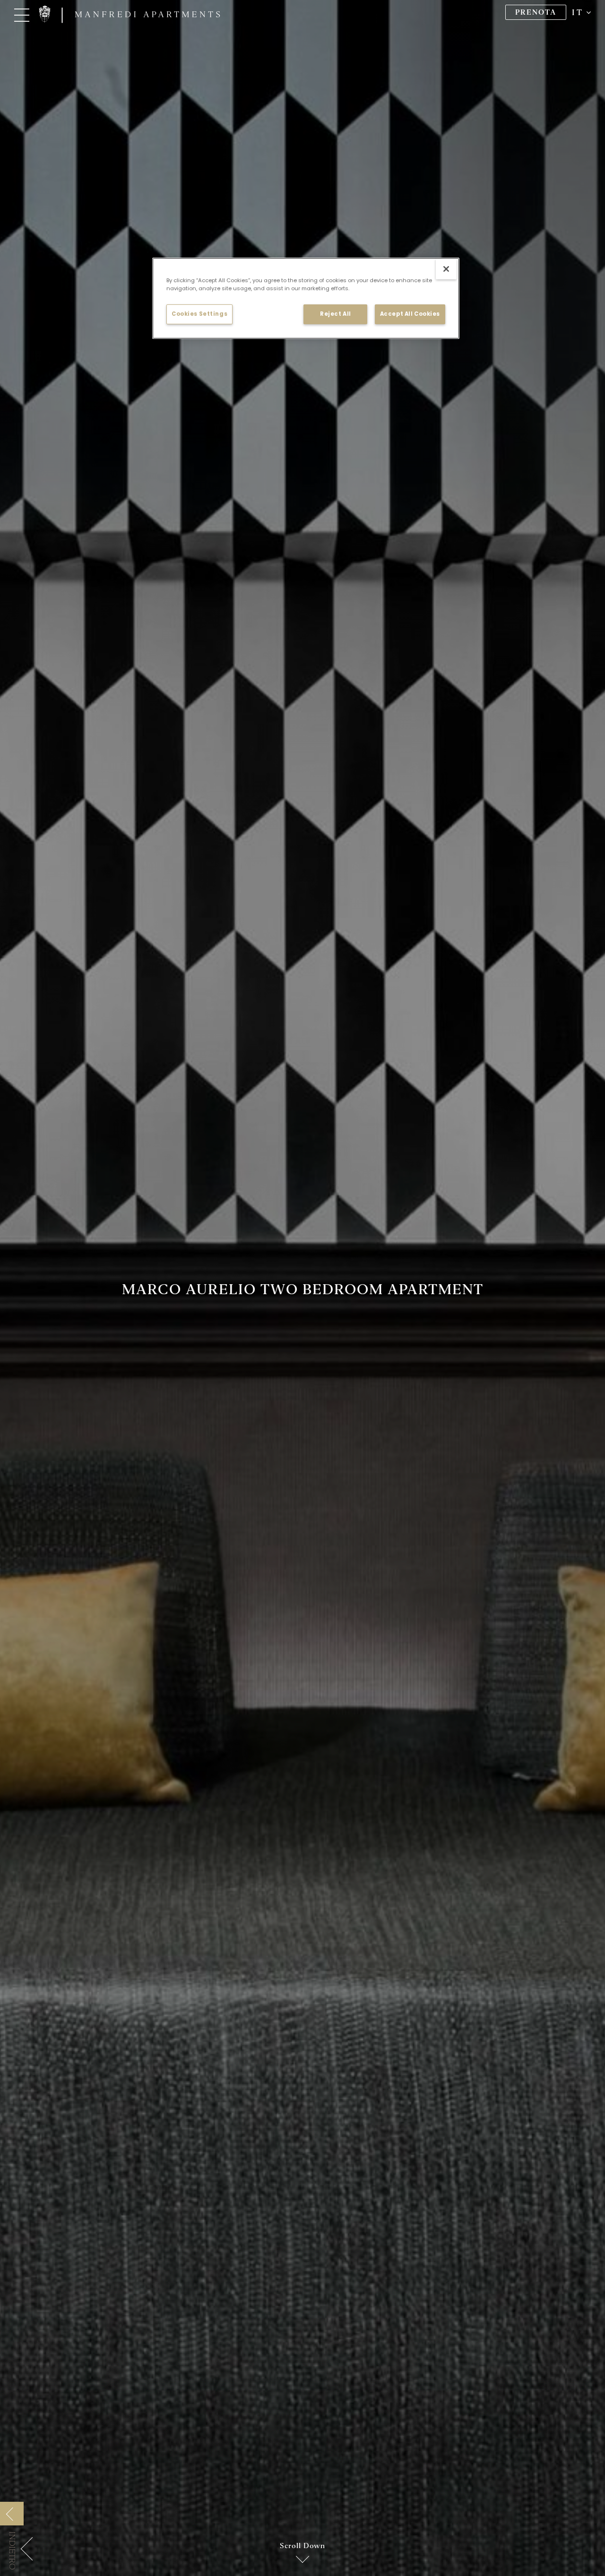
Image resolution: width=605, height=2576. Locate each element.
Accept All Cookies (410, 314)
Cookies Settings (199, 314)
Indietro (12, 2551)
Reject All (336, 314)
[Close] (446, 269)
